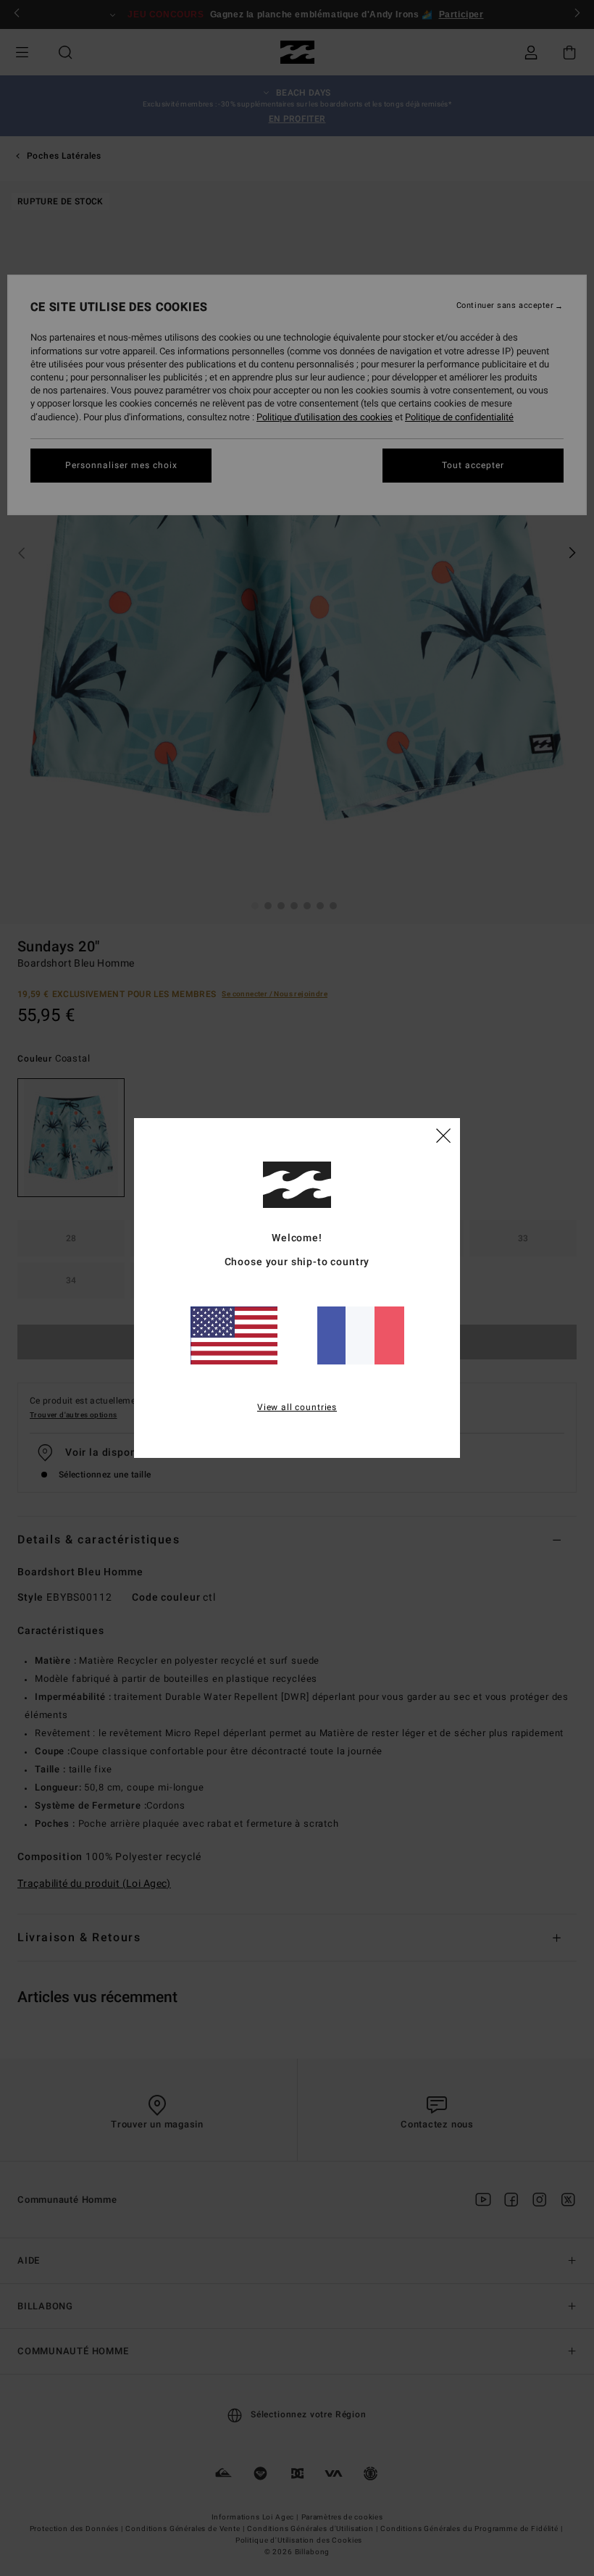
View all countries (297, 1407)
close (443, 1135)
